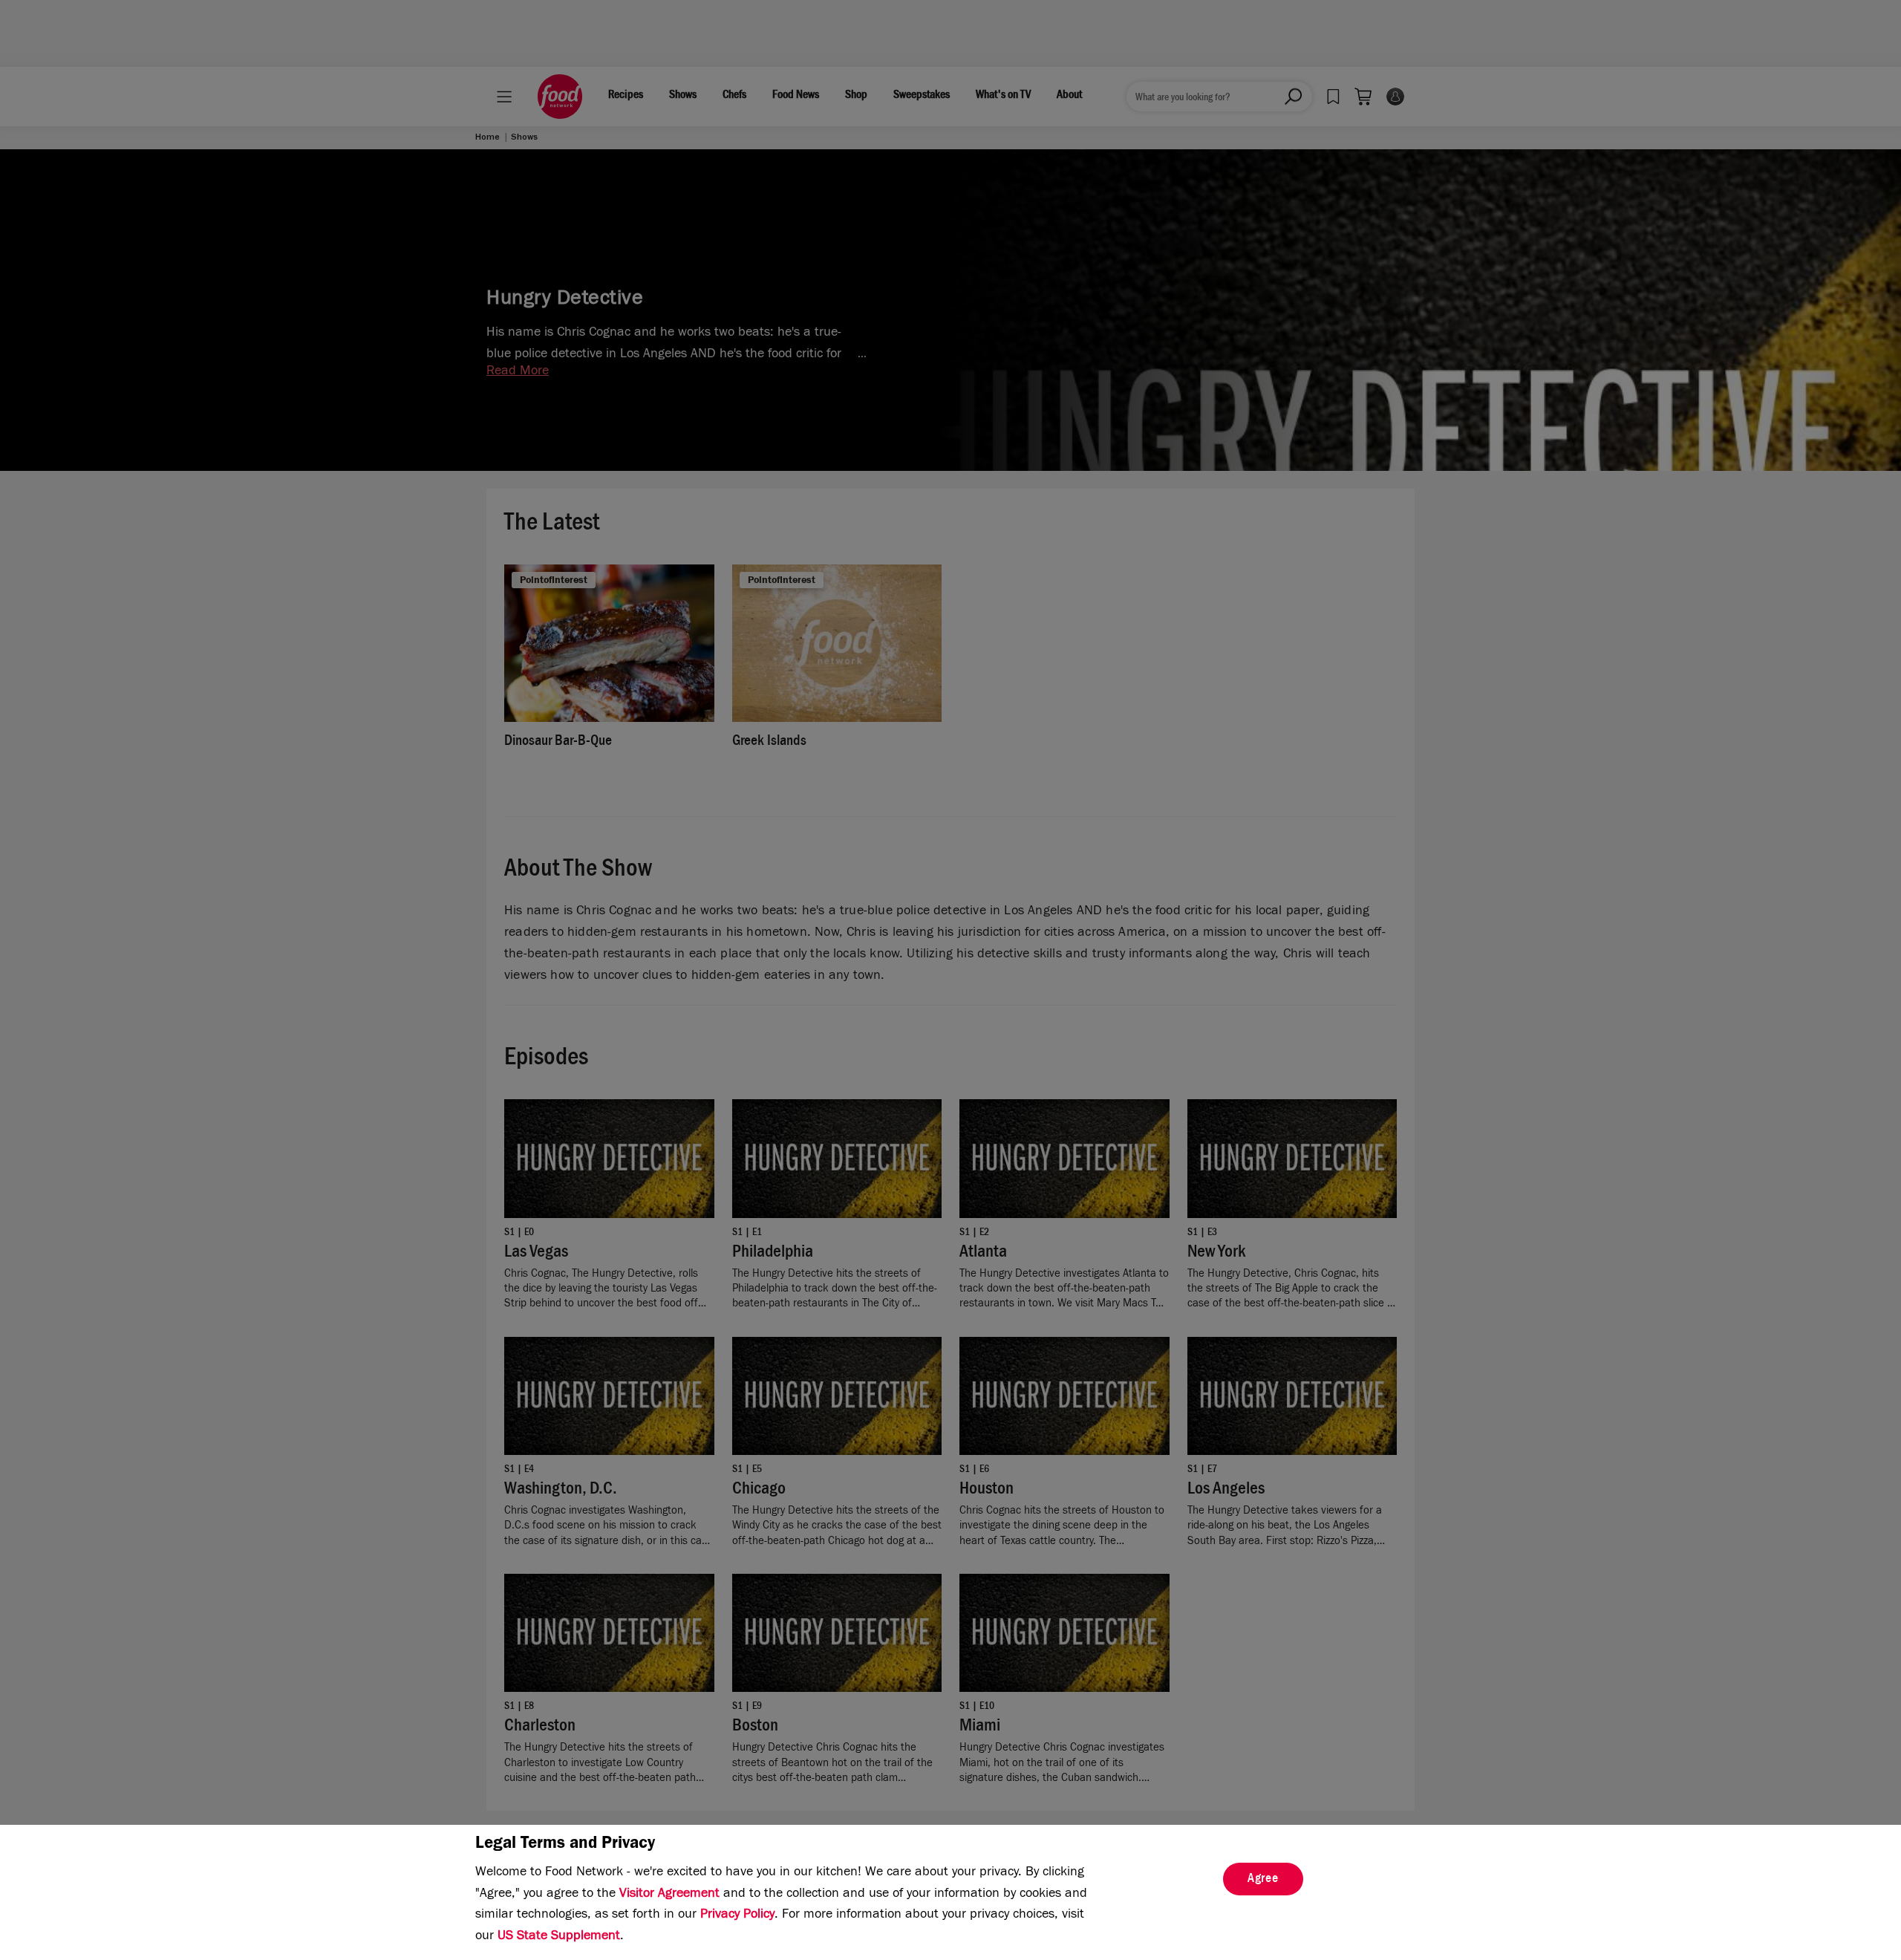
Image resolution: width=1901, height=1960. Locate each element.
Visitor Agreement (669, 1895)
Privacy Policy (737, 1915)
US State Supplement (559, 1937)
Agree (1263, 1880)
